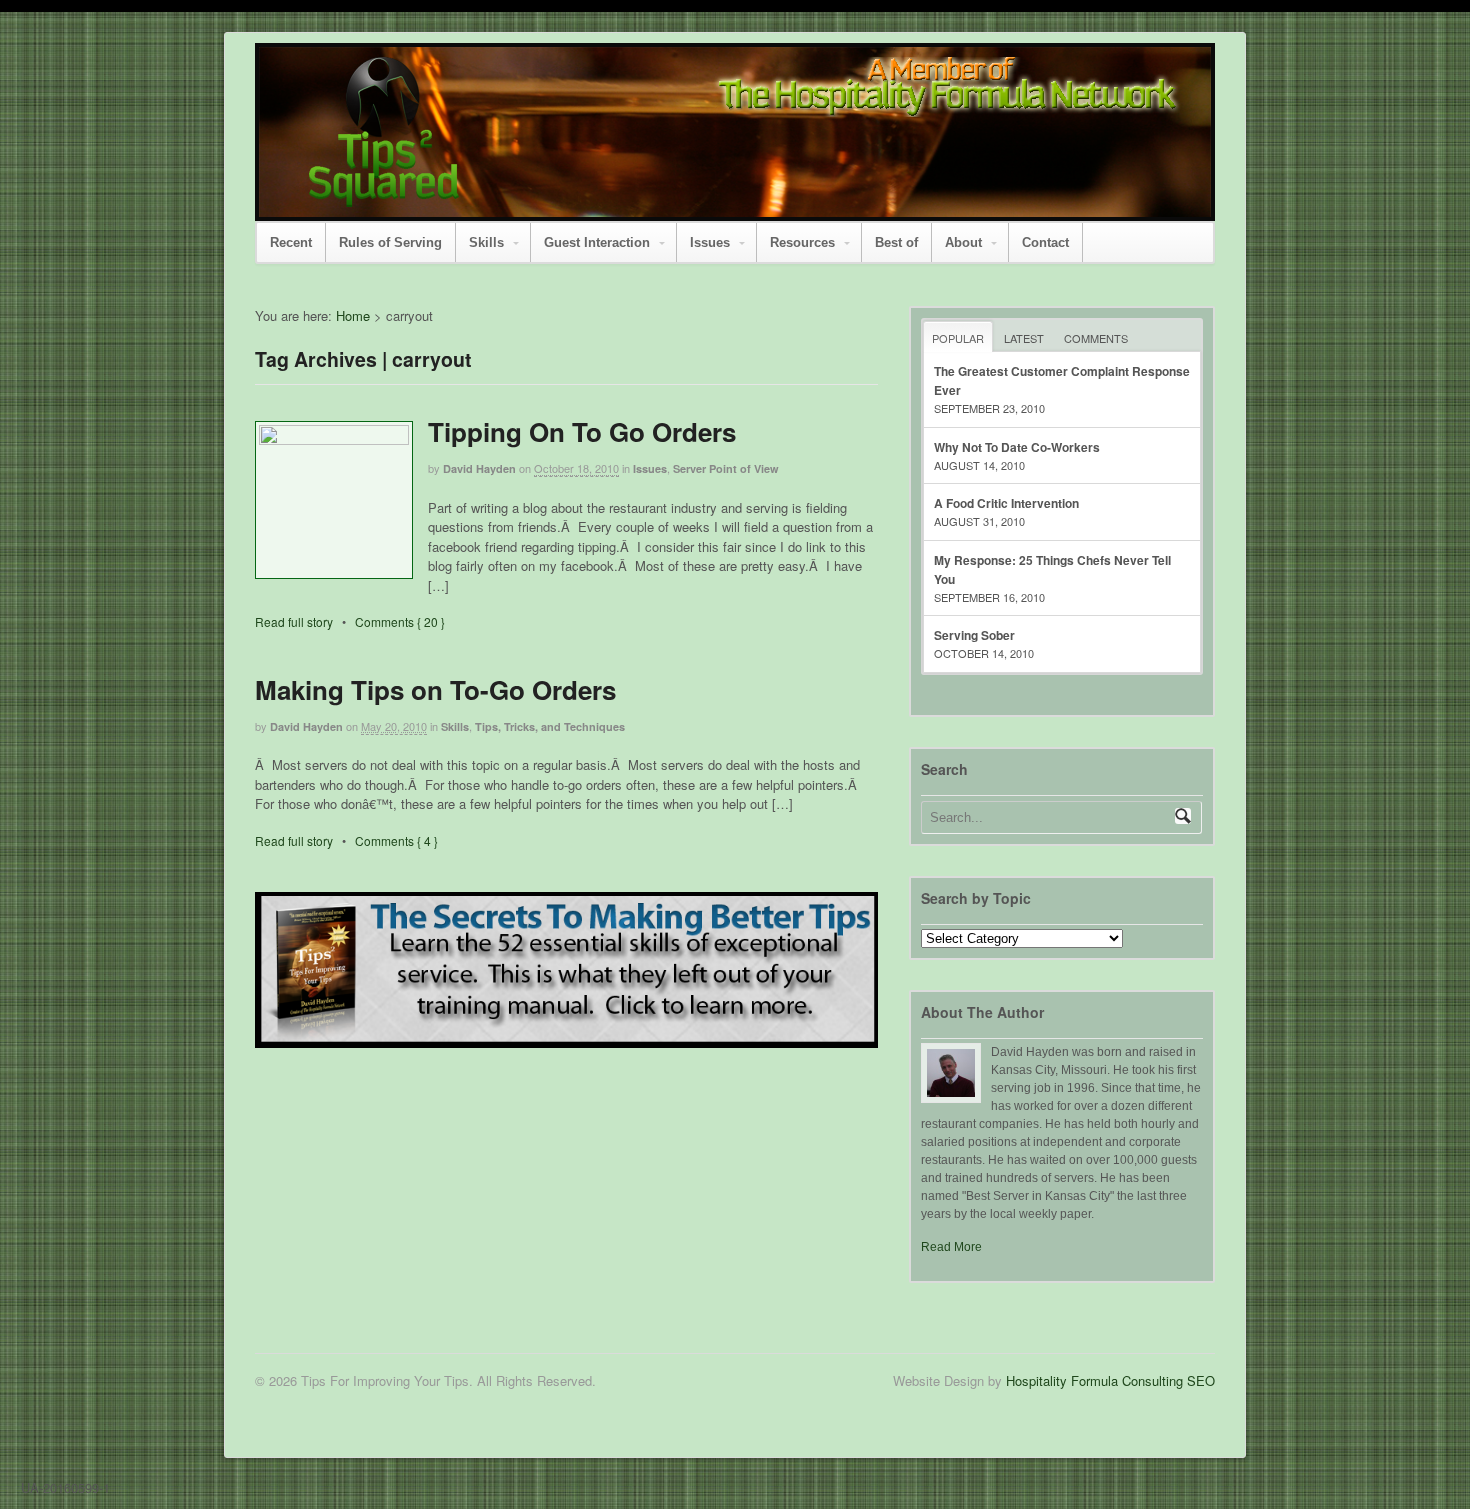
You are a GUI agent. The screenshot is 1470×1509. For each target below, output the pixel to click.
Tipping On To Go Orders (582, 431)
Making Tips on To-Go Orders (435, 689)
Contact (1045, 242)
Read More (951, 1247)
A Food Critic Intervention (1006, 503)
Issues (710, 242)
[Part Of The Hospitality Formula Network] (384, 197)
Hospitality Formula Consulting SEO (1110, 1380)
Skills (486, 242)
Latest (1024, 338)
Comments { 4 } (396, 840)
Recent (291, 242)
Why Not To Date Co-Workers (1017, 447)
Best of (896, 242)
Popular (958, 338)
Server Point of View (726, 468)
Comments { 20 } (400, 621)
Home (353, 315)
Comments (1096, 338)
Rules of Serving (390, 242)
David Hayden (479, 468)
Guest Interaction (597, 242)
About (963, 242)
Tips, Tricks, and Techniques (550, 726)
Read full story (294, 621)
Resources (802, 242)
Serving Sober (974, 635)
